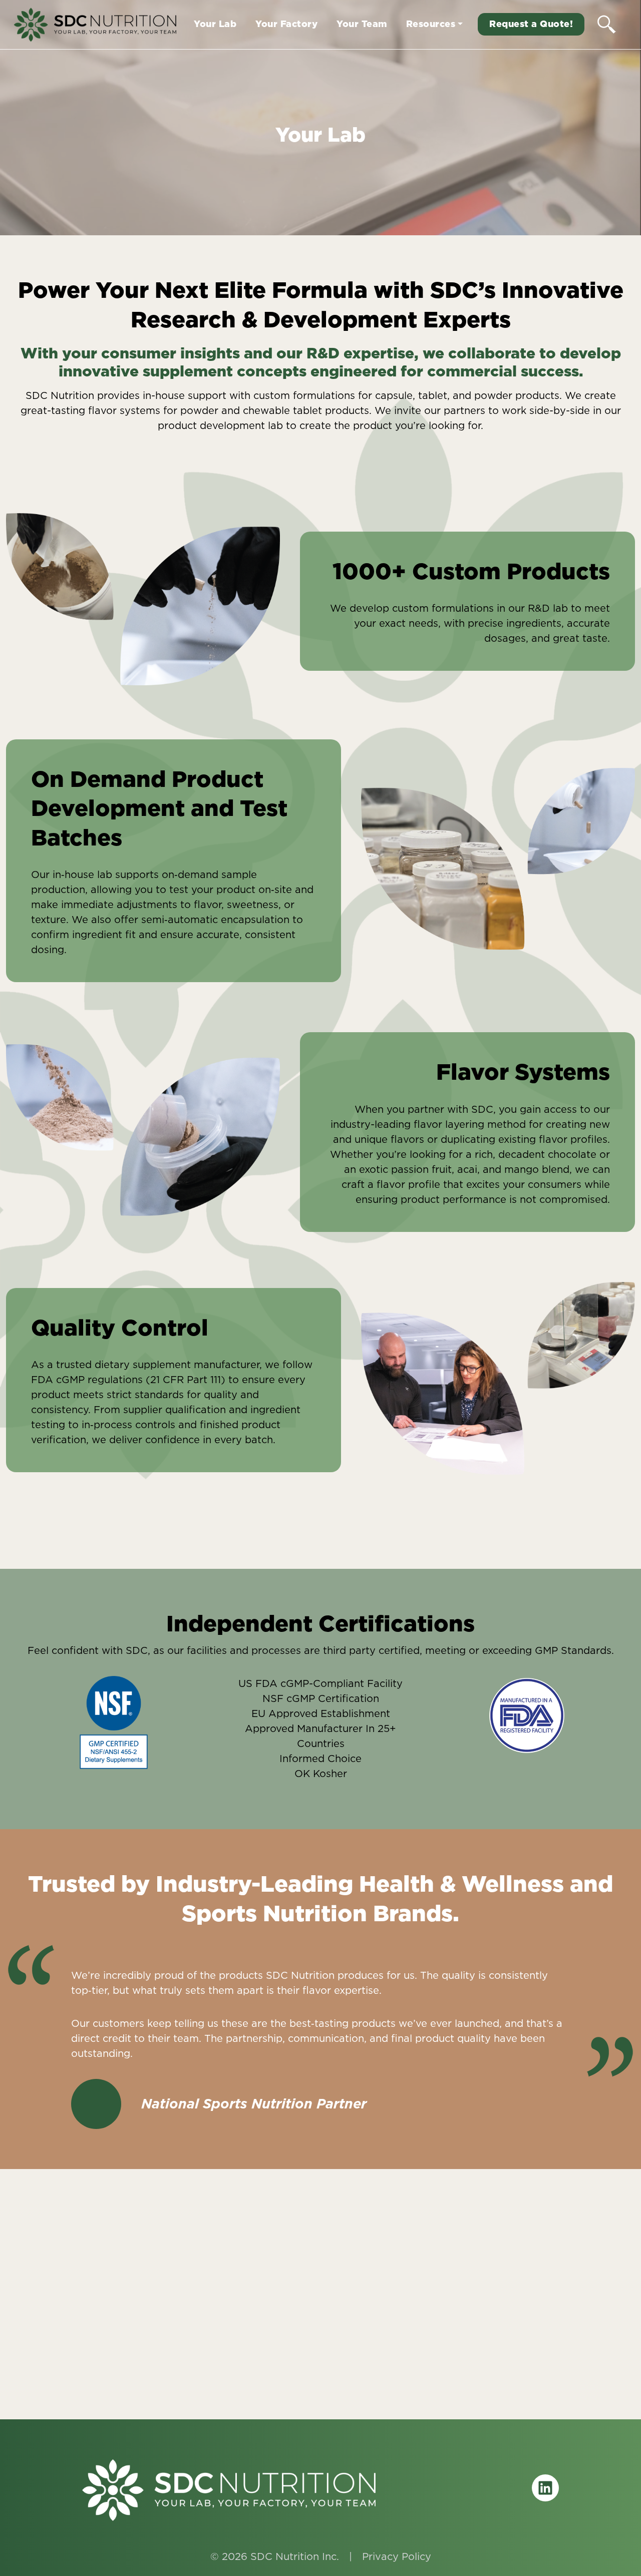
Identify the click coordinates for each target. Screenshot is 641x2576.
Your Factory (286, 24)
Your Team (362, 24)
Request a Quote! (531, 24)
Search (607, 24)
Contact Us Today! (321, 2362)
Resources (431, 24)
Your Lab (215, 24)
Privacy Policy (397, 2556)
